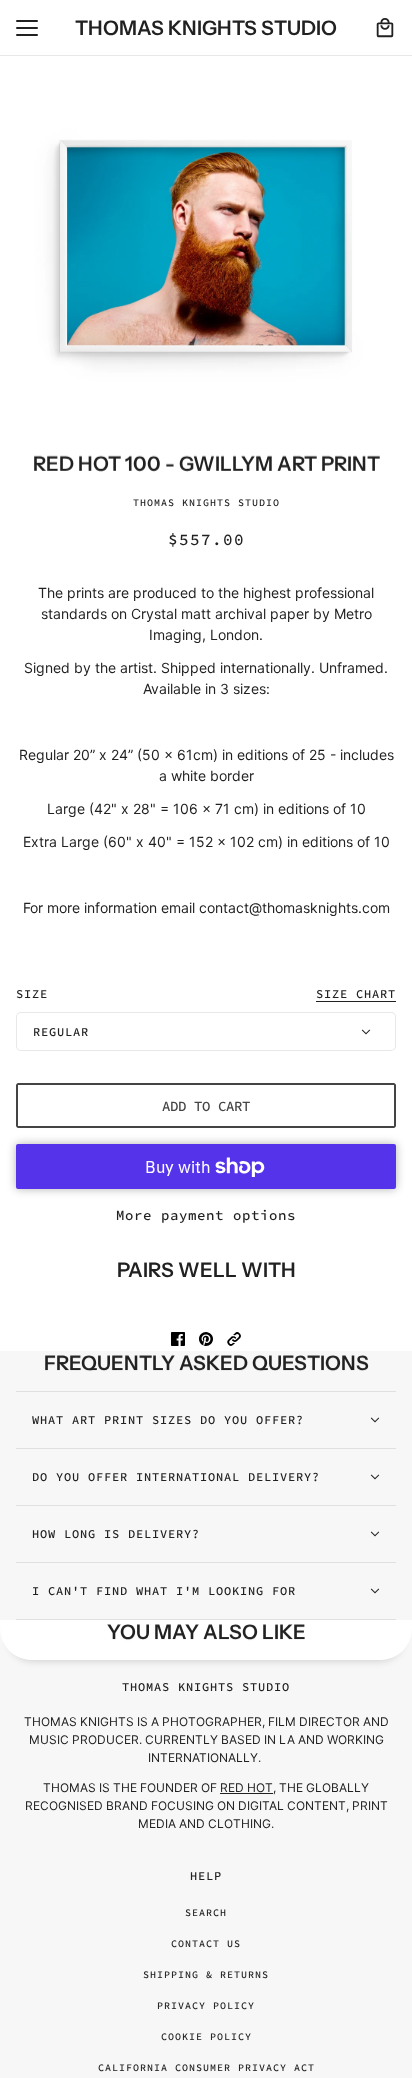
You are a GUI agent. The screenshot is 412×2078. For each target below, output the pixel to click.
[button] (234, 1339)
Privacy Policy (206, 2005)
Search (206, 1912)
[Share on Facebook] (178, 1339)
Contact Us (206, 1943)
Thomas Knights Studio (206, 502)
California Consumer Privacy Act (206, 2067)
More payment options (206, 1215)
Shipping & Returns (206, 1974)
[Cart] (385, 28)
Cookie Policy (206, 2036)
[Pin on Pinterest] (206, 1339)
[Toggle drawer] (27, 28)
